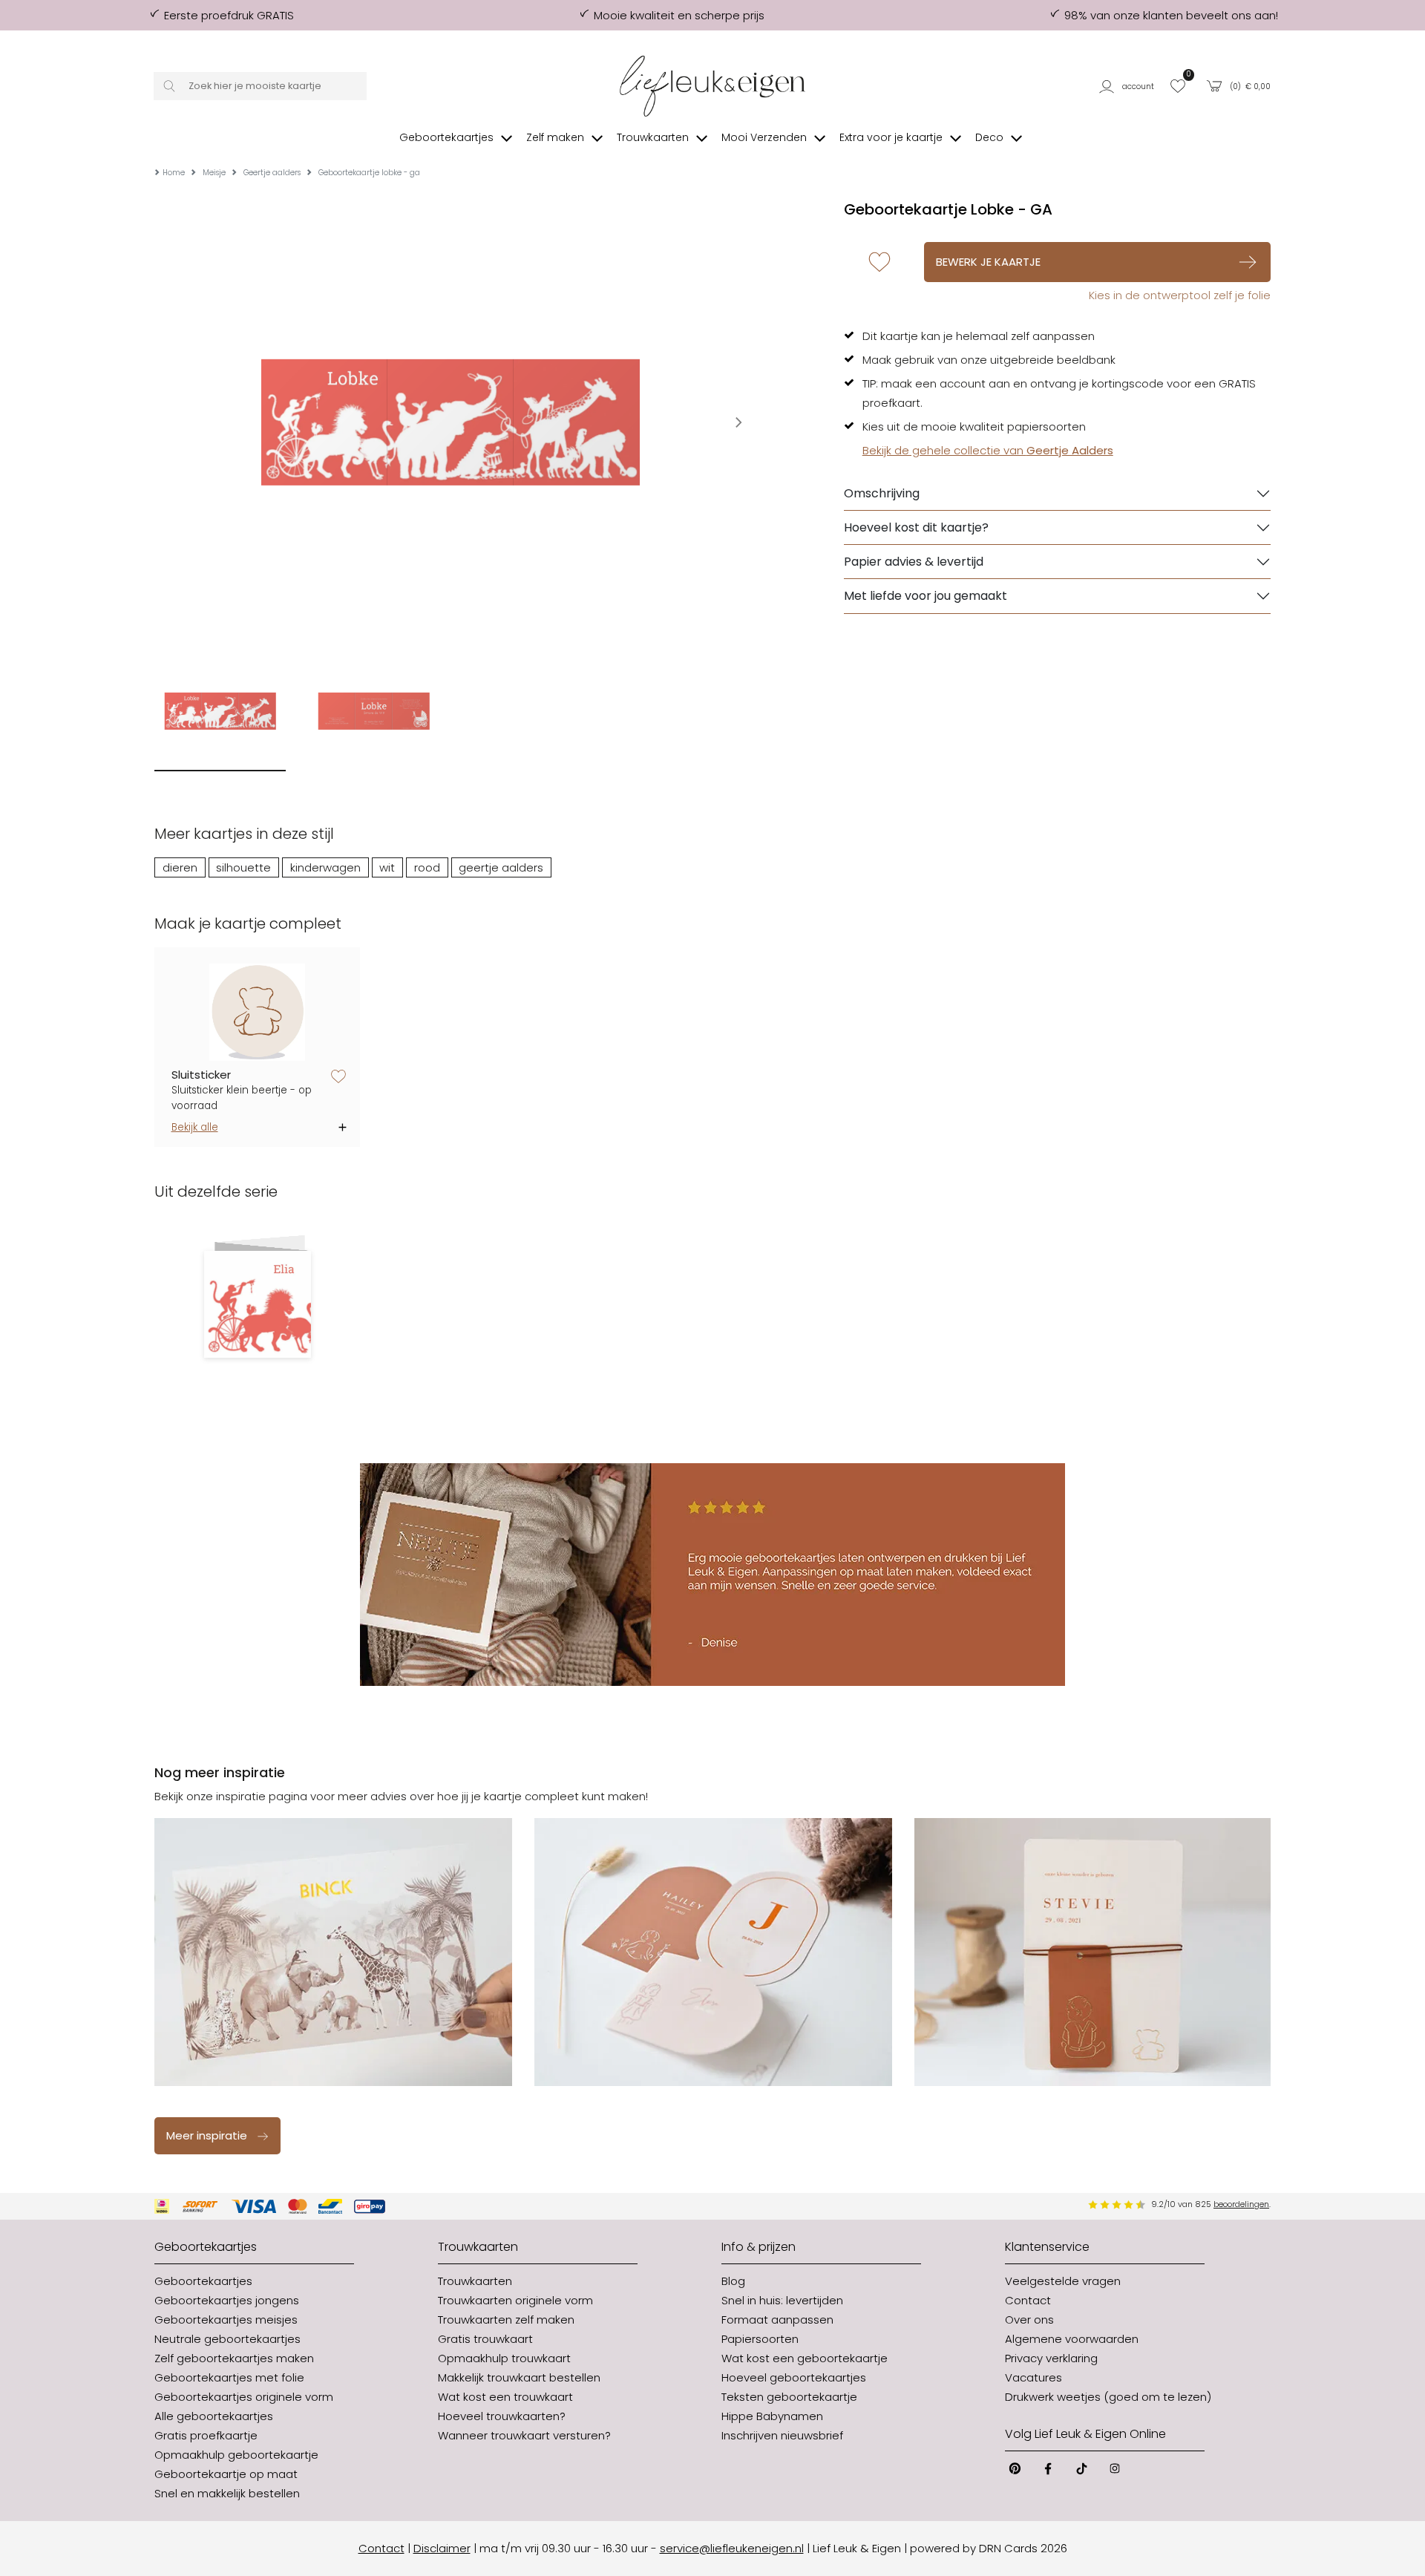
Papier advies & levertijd (914, 562)
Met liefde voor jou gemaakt (926, 596)
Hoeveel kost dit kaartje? (916, 527)
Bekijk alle (195, 1127)
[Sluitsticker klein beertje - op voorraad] (258, 1012)
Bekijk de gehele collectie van (988, 450)
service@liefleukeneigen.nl (732, 2548)
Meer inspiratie (207, 2135)
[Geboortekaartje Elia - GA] (257, 1304)
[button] (1129, 86)
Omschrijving (882, 493)
